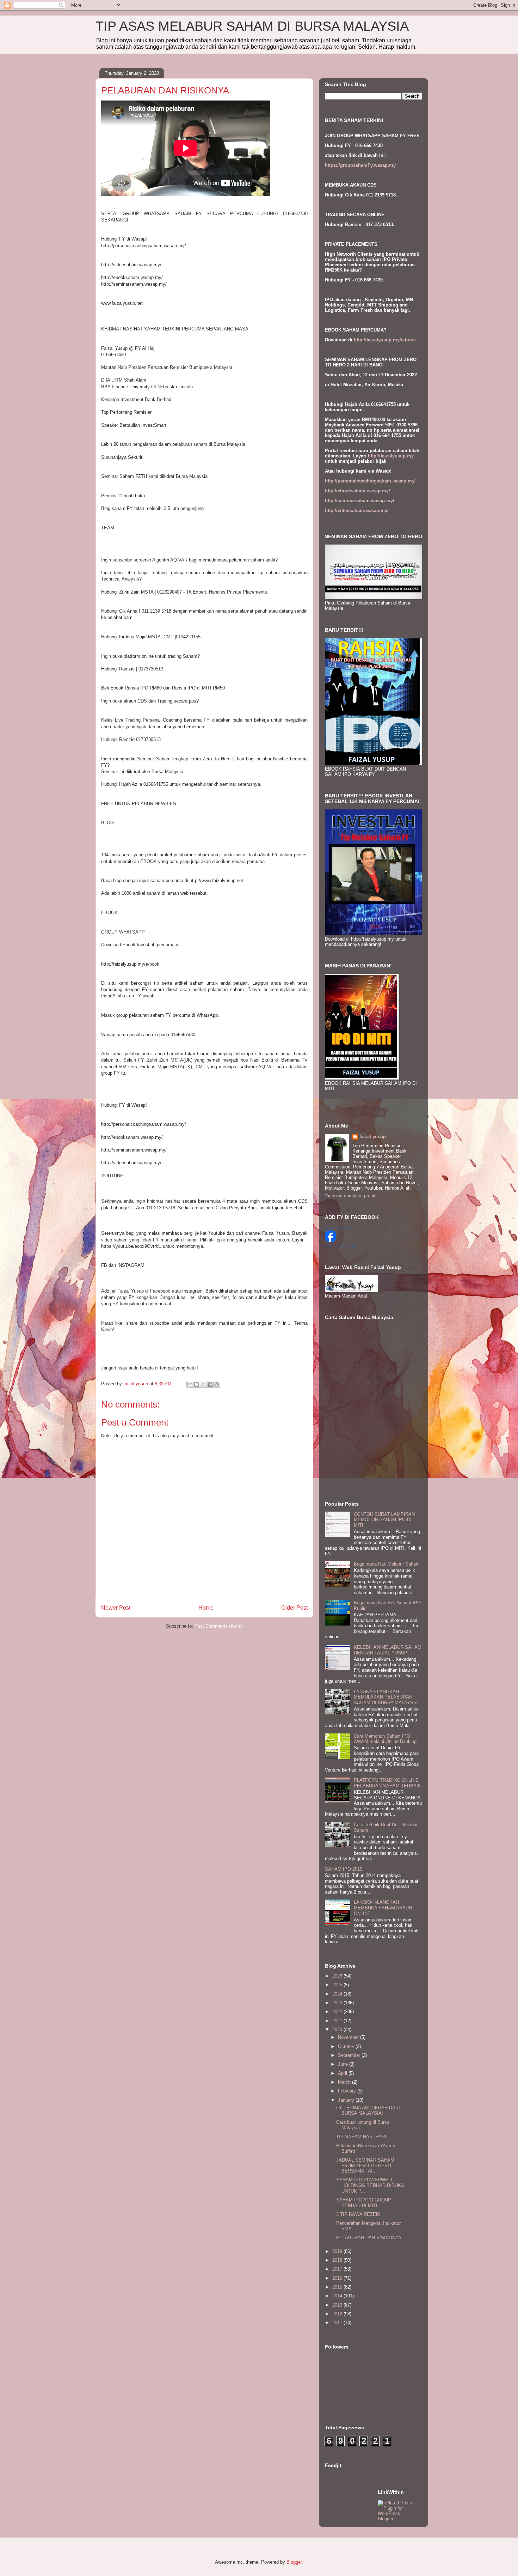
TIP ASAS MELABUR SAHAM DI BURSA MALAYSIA (252, 26)
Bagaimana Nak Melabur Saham (387, 1564)
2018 (338, 2260)
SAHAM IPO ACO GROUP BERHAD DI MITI (364, 2203)
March (345, 2082)
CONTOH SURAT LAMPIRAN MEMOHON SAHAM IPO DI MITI (384, 1520)
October (347, 2046)
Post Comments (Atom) (219, 1626)
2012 (338, 2314)
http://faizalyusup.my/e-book (385, 340)
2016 (338, 2278)
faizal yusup (373, 1137)
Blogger (294, 2562)
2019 (338, 2251)
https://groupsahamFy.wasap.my (360, 165)
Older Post (294, 1608)
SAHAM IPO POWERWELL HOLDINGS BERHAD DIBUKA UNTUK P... (370, 2185)
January (347, 2100)
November (349, 2037)
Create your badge (341, 1246)
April (343, 2073)
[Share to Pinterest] (217, 1384)
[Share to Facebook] (210, 1384)
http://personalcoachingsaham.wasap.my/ (370, 481)
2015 (338, 2287)
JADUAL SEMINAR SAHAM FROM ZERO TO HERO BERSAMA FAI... (365, 2165)
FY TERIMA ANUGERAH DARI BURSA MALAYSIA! (368, 2111)
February (348, 2091)
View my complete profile (351, 1196)
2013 (338, 2305)
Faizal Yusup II (337, 1228)
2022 (338, 2012)
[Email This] (190, 1384)
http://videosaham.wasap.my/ (357, 511)
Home (206, 1608)
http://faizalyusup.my (391, 456)
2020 (338, 2030)
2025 (338, 1985)
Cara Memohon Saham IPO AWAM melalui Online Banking (385, 1739)
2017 (338, 2269)
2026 (338, 1976)
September (350, 2055)
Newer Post (116, 1608)
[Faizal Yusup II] (331, 1240)
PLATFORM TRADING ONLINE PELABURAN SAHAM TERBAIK (387, 1783)
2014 (338, 2296)
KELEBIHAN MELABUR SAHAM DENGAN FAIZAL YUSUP (388, 1650)
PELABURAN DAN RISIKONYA (369, 2238)
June (344, 2064)
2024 (338, 1994)
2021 (338, 2021)
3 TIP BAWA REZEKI (358, 2214)
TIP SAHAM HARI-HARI (361, 2137)
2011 (338, 2323)
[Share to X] (203, 1384)
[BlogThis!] (197, 1384)
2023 (338, 2003)
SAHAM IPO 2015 (344, 1869)
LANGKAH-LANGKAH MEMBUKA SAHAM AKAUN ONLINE (383, 1908)
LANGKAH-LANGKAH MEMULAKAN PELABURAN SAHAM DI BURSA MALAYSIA (386, 1697)
